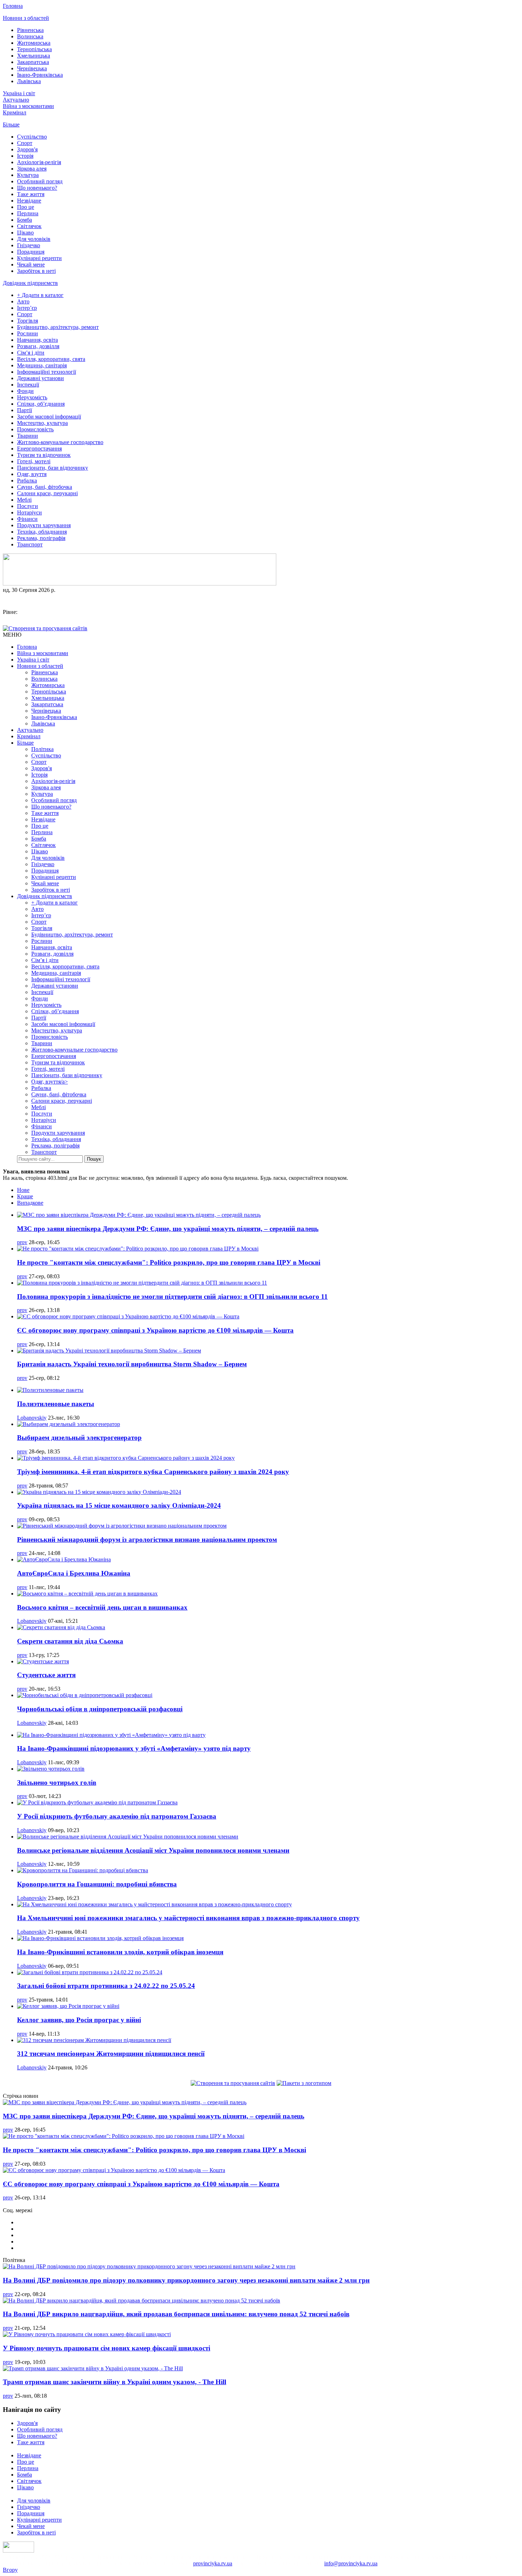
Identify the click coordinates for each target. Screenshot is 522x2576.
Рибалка (27, 480)
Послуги (28, 506)
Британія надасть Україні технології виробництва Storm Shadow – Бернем (132, 1364)
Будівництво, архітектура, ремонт (58, 327)
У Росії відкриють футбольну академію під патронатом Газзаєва (117, 1816)
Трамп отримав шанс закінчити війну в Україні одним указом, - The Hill (115, 2382)
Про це (26, 207)
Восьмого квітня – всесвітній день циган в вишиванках (102, 1607)
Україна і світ (19, 93)
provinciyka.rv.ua (213, 2563)
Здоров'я (27, 149)
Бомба (25, 220)
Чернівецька (32, 68)
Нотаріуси (29, 512)
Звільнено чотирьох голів (57, 1783)
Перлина (28, 213)
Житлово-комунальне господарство (60, 442)
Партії (25, 410)
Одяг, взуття (32, 474)
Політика (42, 749)
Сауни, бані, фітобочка (45, 487)
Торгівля (28, 321)
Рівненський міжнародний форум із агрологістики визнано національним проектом (147, 1540)
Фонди (25, 391)
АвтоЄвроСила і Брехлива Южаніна (74, 1573)
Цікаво (25, 233)
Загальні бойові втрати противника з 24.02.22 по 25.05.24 (106, 1986)
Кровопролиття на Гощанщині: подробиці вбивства (97, 1884)
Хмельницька (34, 56)
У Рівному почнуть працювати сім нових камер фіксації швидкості (107, 2348)
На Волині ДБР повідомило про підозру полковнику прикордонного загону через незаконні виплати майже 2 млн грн (186, 2280)
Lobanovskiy (32, 1418)
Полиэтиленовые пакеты (56, 1404)
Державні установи (40, 378)
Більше (11, 125)
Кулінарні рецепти (39, 258)
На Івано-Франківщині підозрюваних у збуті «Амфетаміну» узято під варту (134, 1748)
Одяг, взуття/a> (50, 1082)
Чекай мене (31, 264)
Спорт (25, 143)
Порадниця (31, 252)
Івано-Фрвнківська (40, 75)
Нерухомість (32, 397)
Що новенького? (37, 188)
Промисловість (35, 429)
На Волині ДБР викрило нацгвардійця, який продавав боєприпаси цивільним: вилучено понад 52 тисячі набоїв (176, 2314)
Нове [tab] (23, 1190)
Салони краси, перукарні (47, 493)
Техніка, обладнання (42, 532)
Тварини (28, 436)
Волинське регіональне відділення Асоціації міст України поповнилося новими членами (153, 1850)
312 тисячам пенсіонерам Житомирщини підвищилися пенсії (111, 2054)
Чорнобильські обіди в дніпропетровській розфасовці (100, 1709)
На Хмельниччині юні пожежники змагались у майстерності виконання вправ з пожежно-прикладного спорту (188, 1918)
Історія (25, 156)
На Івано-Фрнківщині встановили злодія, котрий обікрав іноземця (120, 1952)
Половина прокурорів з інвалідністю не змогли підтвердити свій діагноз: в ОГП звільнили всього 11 (172, 1297)
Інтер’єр (27, 308)
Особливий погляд (40, 181)
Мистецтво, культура (42, 423)
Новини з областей (26, 18)
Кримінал (15, 112)
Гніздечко (29, 245)
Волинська (30, 36)
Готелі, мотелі (34, 461)
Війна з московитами (28, 106)
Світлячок (29, 226)
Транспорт (30, 544)
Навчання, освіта (37, 340)
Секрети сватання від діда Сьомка (70, 1641)
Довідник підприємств (30, 283)
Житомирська (34, 43)
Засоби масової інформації (49, 417)
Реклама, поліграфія (41, 538)
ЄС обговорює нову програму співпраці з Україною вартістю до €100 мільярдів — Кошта (155, 1330)
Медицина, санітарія (42, 365)
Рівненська (30, 30)
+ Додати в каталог (40, 295)
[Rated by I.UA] (18, 2551)
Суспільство (32, 137)
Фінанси (27, 519)
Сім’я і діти (31, 353)
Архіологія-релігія (39, 162)
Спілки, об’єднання (41, 404)
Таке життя (31, 194)
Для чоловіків (34, 239)
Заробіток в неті (36, 271)
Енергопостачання (39, 449)
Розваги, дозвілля (38, 346)
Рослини (28, 333)
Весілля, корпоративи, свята (51, 359)
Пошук (94, 1159)
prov (22, 1242)
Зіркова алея (32, 169)
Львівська (29, 81)
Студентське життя (46, 1675)
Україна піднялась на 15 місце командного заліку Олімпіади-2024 (119, 1505)
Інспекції (28, 385)
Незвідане (29, 201)
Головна (13, 6)
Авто (23, 301)
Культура (28, 175)
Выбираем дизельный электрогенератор (79, 1438)
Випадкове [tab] (30, 1203)
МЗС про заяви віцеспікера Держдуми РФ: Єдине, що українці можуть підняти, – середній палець (168, 1229)
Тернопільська (34, 49)
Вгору (10, 2570)
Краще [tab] (25, 1196)
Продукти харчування (44, 525)
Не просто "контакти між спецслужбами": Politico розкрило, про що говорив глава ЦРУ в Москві (169, 1262)
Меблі (24, 500)
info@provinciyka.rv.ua (351, 2563)
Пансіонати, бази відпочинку (53, 468)
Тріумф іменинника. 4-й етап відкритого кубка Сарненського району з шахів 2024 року (153, 1472)
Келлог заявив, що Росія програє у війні (79, 2020)
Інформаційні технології (47, 372)
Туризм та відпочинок (44, 455)
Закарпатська (33, 62)
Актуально (16, 100)
